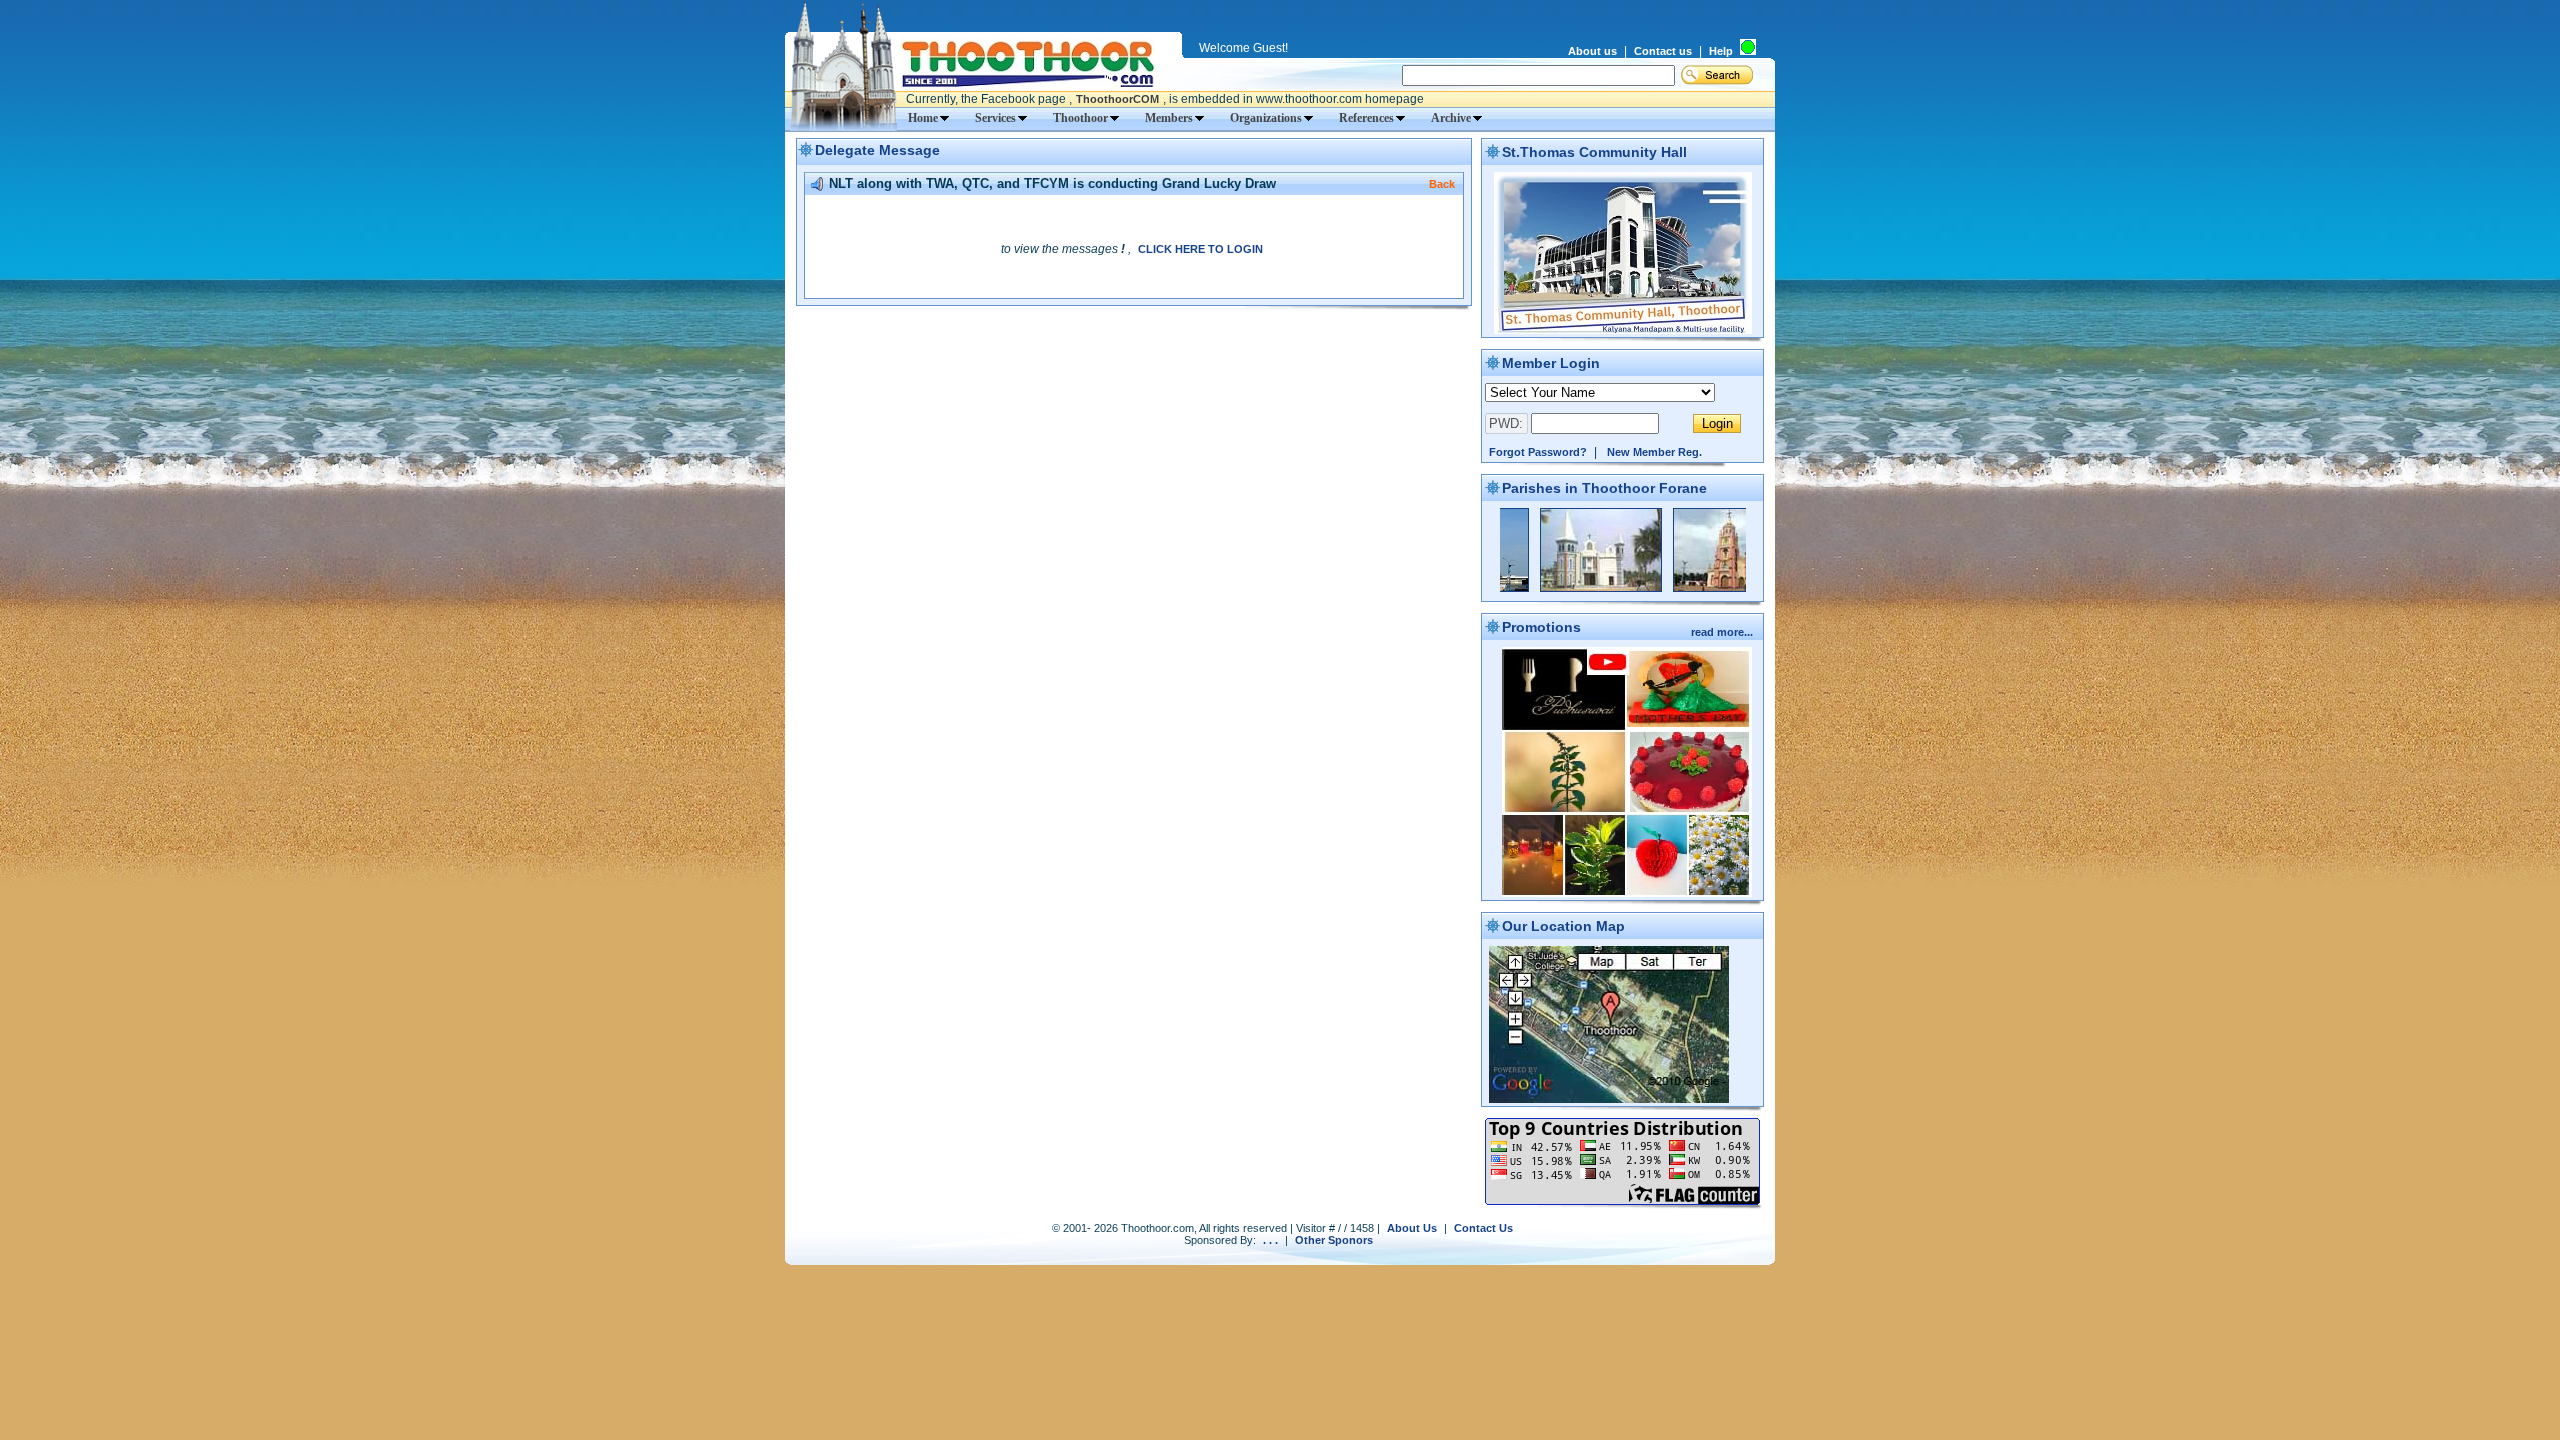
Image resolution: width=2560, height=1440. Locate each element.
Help (1721, 51)
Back (1442, 184)
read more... (1723, 632)
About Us (1412, 1228)
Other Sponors (1334, 1240)
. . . (1270, 1240)
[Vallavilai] (1686, 588)
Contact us (1663, 51)
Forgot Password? (1538, 452)
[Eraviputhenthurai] (1553, 588)
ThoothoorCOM (1117, 99)
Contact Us (1483, 1228)
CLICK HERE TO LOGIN (1200, 249)
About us (1592, 51)
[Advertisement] (1134, 345)
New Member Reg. (1654, 452)
